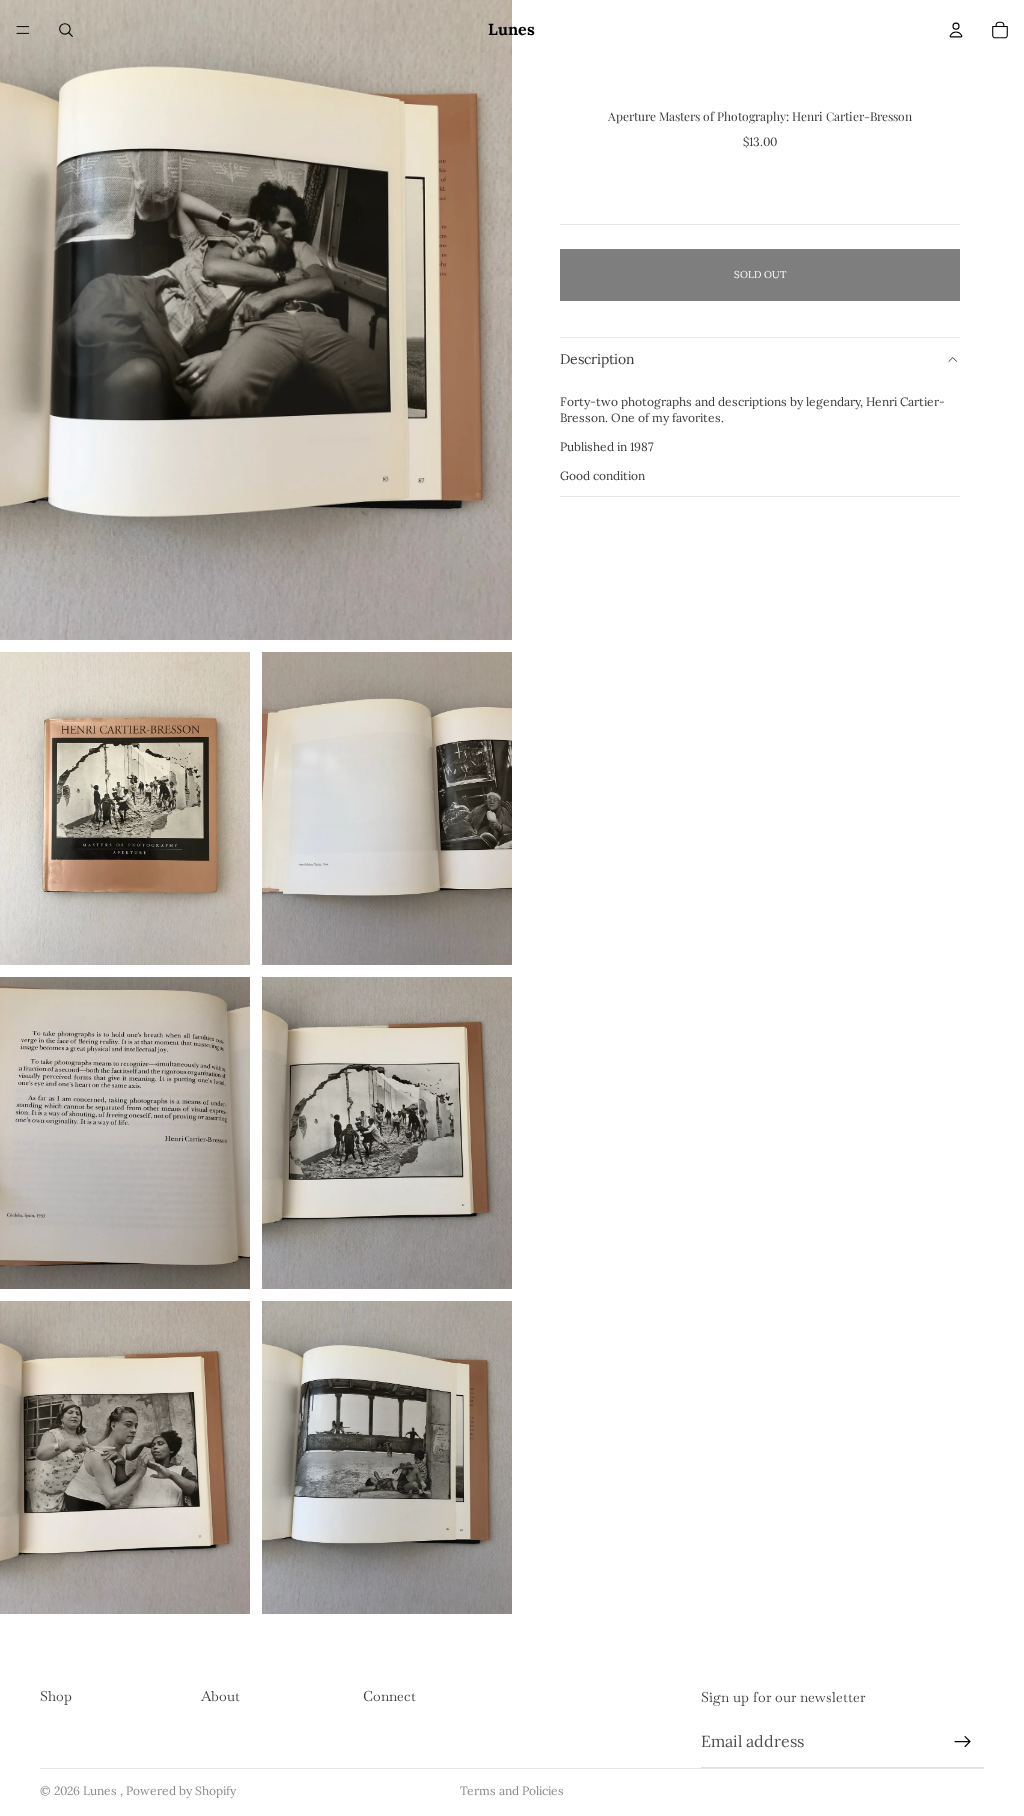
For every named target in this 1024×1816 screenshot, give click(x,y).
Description (597, 359)
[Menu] (23, 30)
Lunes (101, 1790)
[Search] (66, 30)
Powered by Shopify (181, 1790)
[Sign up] (963, 1742)
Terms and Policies (512, 1790)
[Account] (956, 30)
